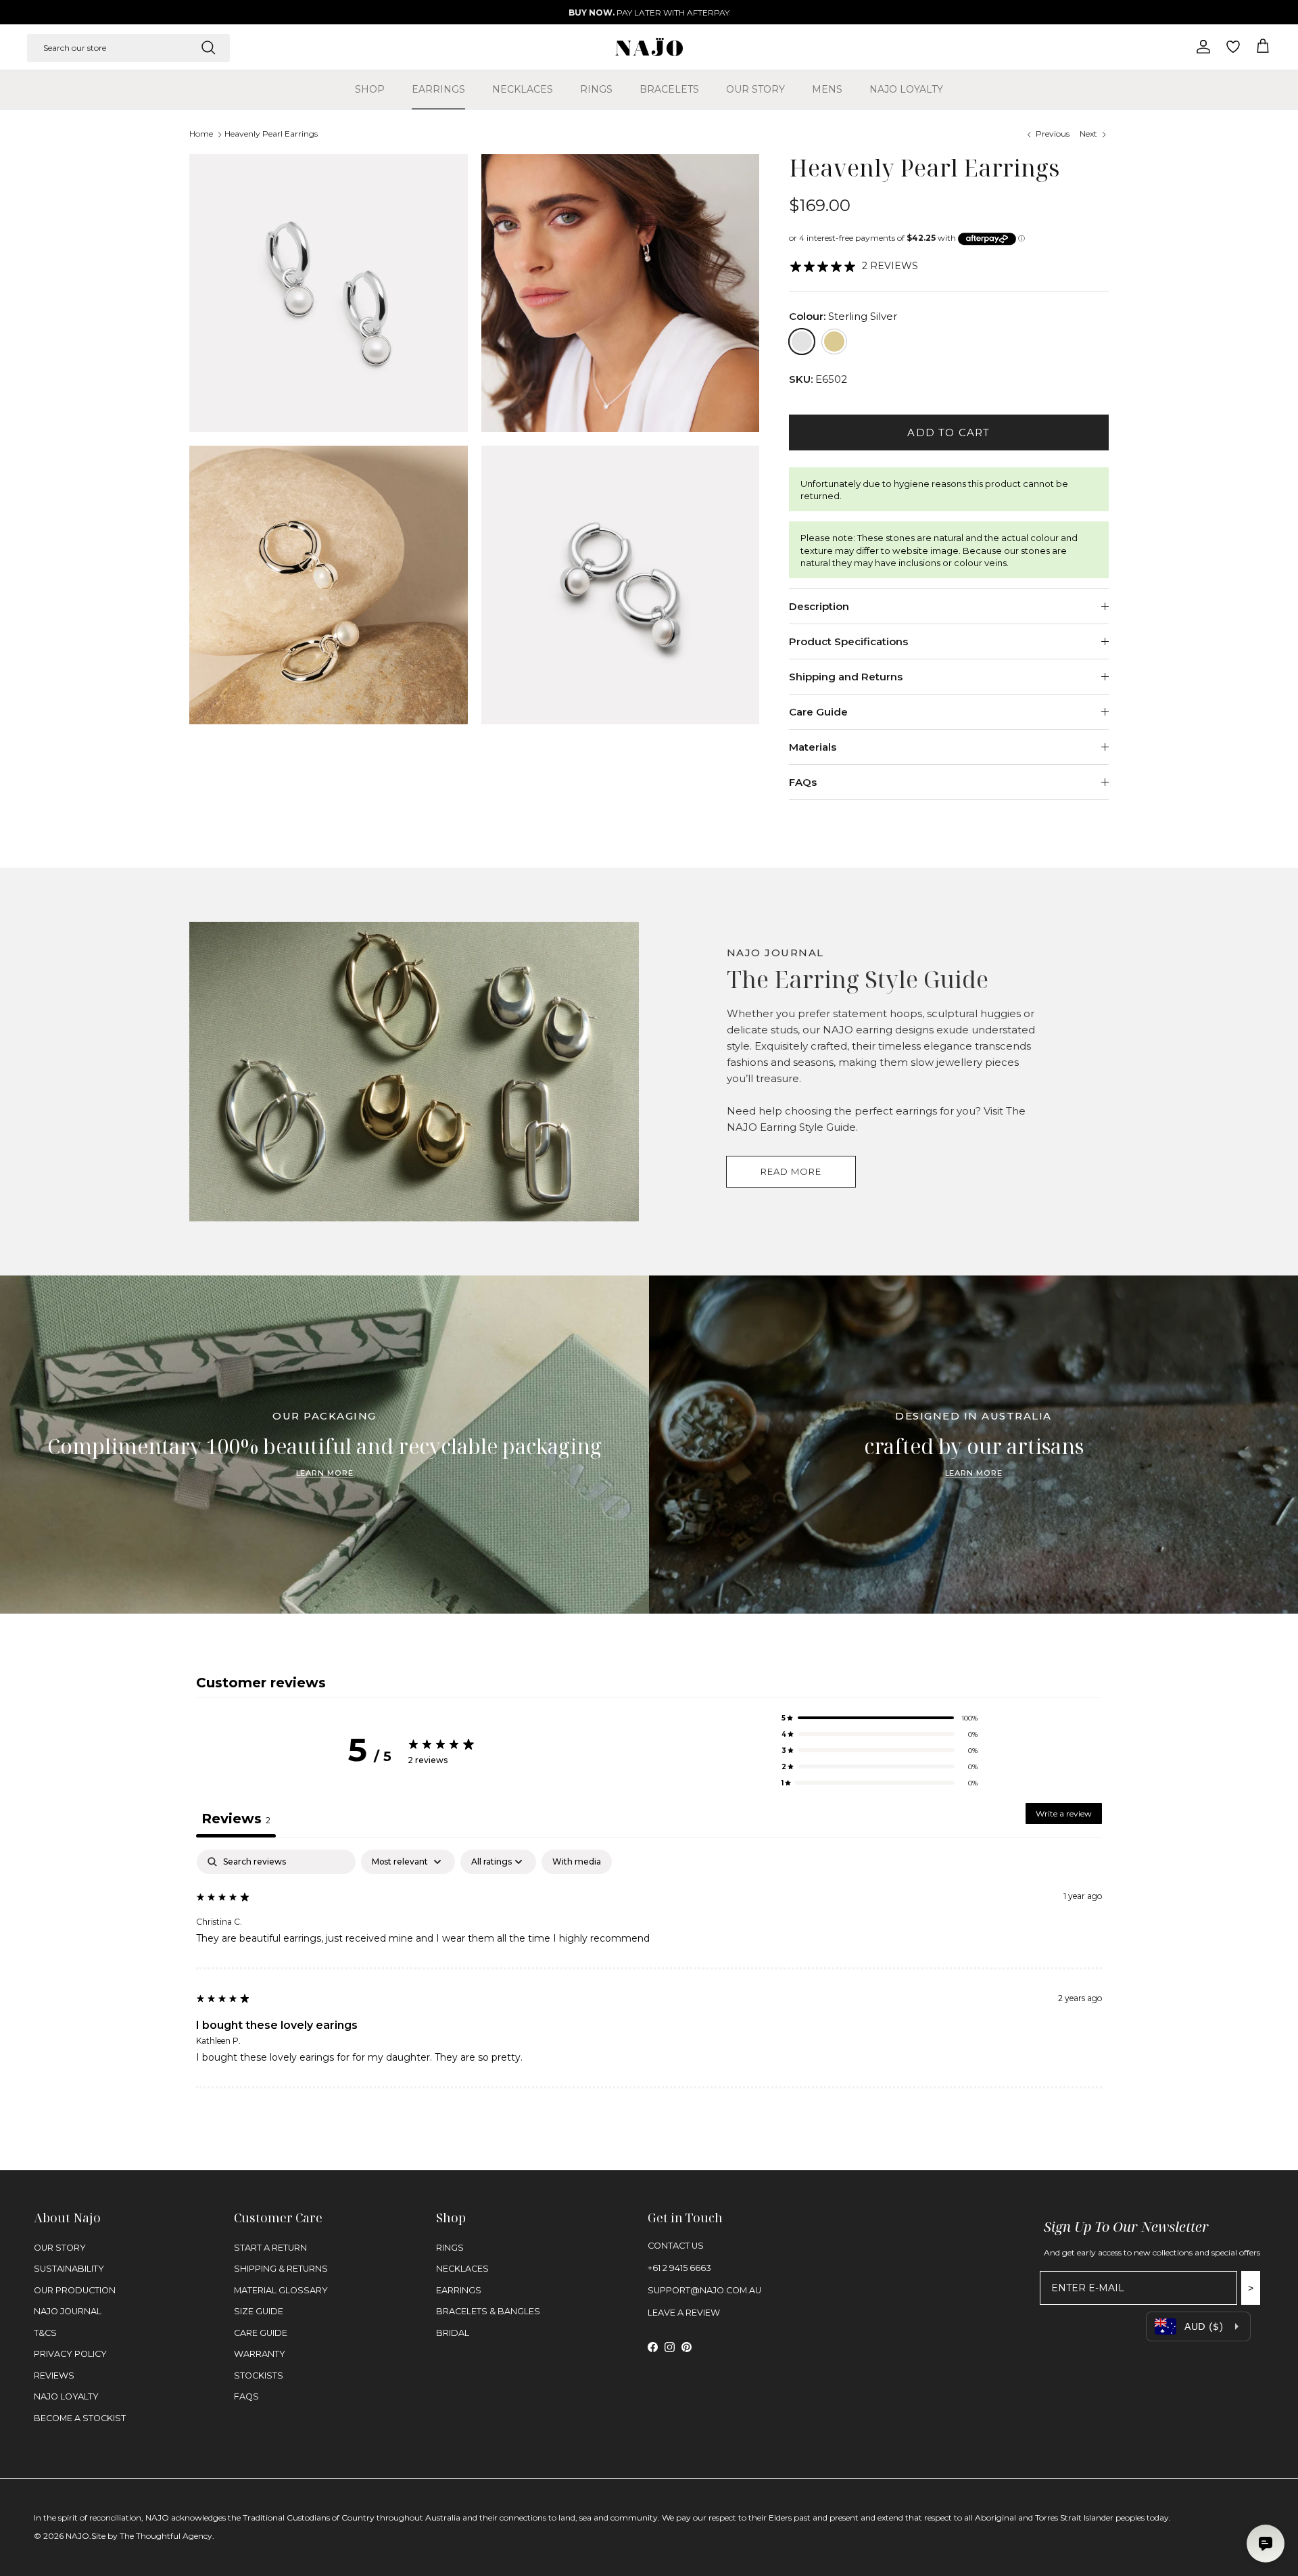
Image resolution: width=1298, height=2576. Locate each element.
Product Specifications (848, 641)
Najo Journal (68, 2311)
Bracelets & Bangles (488, 2311)
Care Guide (818, 712)
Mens (827, 89)
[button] (880, 1718)
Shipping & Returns (281, 2269)
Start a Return (270, 2248)
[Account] (1201, 47)
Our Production (75, 2290)
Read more (791, 1171)
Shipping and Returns (846, 677)
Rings (596, 89)
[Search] (208, 47)
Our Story (755, 89)
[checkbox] (577, 1862)
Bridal (453, 2333)
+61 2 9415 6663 (679, 2268)
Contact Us (676, 2246)
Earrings (438, 89)
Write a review (1064, 1813)
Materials (813, 747)
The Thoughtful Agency (166, 2536)
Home (201, 134)
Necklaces (523, 89)
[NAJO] (649, 47)
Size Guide (259, 2311)
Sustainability (69, 2269)
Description (819, 606)
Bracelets (669, 89)
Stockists (259, 2375)
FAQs (803, 782)
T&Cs (45, 2333)
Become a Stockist (80, 2418)
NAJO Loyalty (906, 89)
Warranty (260, 2354)
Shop (370, 89)
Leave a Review (684, 2313)
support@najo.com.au (704, 2290)
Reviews (54, 2375)
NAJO (77, 2536)
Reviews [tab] (236, 1819)
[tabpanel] (649, 1969)
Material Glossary (281, 2290)
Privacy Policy (70, 2354)
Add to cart (948, 432)
